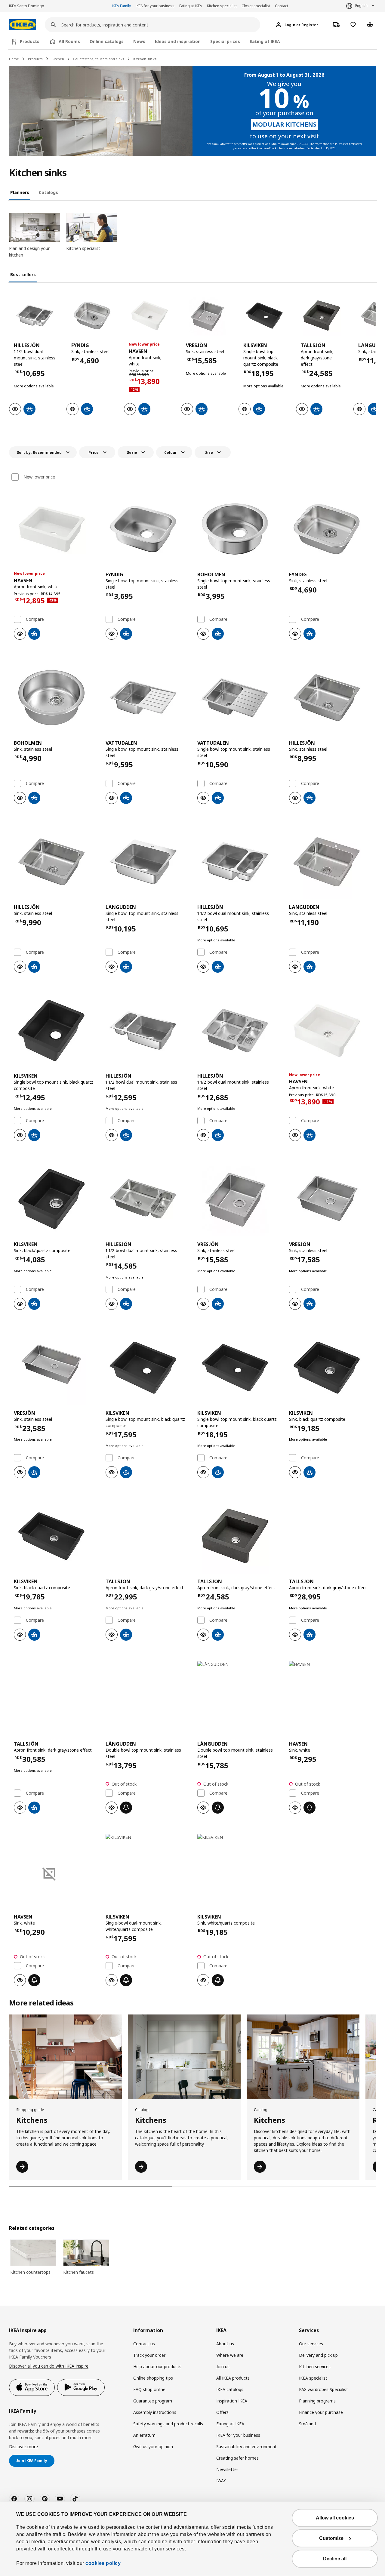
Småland (307, 2424)
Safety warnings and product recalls (168, 2424)
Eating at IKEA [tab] (265, 41)
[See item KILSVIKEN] (264, 316)
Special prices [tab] (225, 41)
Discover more (23, 2447)
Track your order (149, 2355)
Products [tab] (30, 41)
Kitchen (58, 59)
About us (225, 2344)
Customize (331, 2538)
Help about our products (157, 2367)
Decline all (335, 2559)
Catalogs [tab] (48, 192)
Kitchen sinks (145, 59)
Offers (222, 2412)
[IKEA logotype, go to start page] (23, 25)
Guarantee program (153, 2401)
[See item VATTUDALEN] (147, 697)
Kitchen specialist (222, 6)
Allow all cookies (335, 2518)
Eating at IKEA (191, 6)
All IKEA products (233, 2378)
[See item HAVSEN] (150, 316)
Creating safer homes (237, 2458)
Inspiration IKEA (232, 2401)
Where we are (230, 2355)
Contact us (144, 2344)
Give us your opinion (153, 2447)
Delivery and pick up (318, 2355)
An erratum (144, 2435)
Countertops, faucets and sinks (99, 59)
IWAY (221, 2481)
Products (35, 59)
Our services (311, 2344)
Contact (282, 6)
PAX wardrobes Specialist (323, 2389)
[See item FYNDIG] (92, 316)
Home (14, 59)
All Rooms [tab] (69, 41)
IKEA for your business (155, 6)
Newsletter (227, 2469)
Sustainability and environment (246, 2447)
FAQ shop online (149, 2389)
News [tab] (139, 41)
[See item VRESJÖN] (207, 316)
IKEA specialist (313, 2378)
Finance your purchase (321, 2412)
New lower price (39, 477)
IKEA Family (121, 6)
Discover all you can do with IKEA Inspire (49, 2366)
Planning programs (317, 2401)
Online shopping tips (153, 2378)
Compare (35, 619)
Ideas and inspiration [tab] (178, 41)
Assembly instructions (155, 2412)
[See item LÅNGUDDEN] (147, 862)
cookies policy (103, 2563)
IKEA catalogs (230, 2389)
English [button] (361, 6)
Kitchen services (315, 2367)
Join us (223, 2367)
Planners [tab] (20, 192)
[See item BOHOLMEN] (238, 529)
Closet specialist (256, 6)
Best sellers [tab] (23, 274)
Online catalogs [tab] (107, 41)
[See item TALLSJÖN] (322, 316)
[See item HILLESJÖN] (35, 316)
